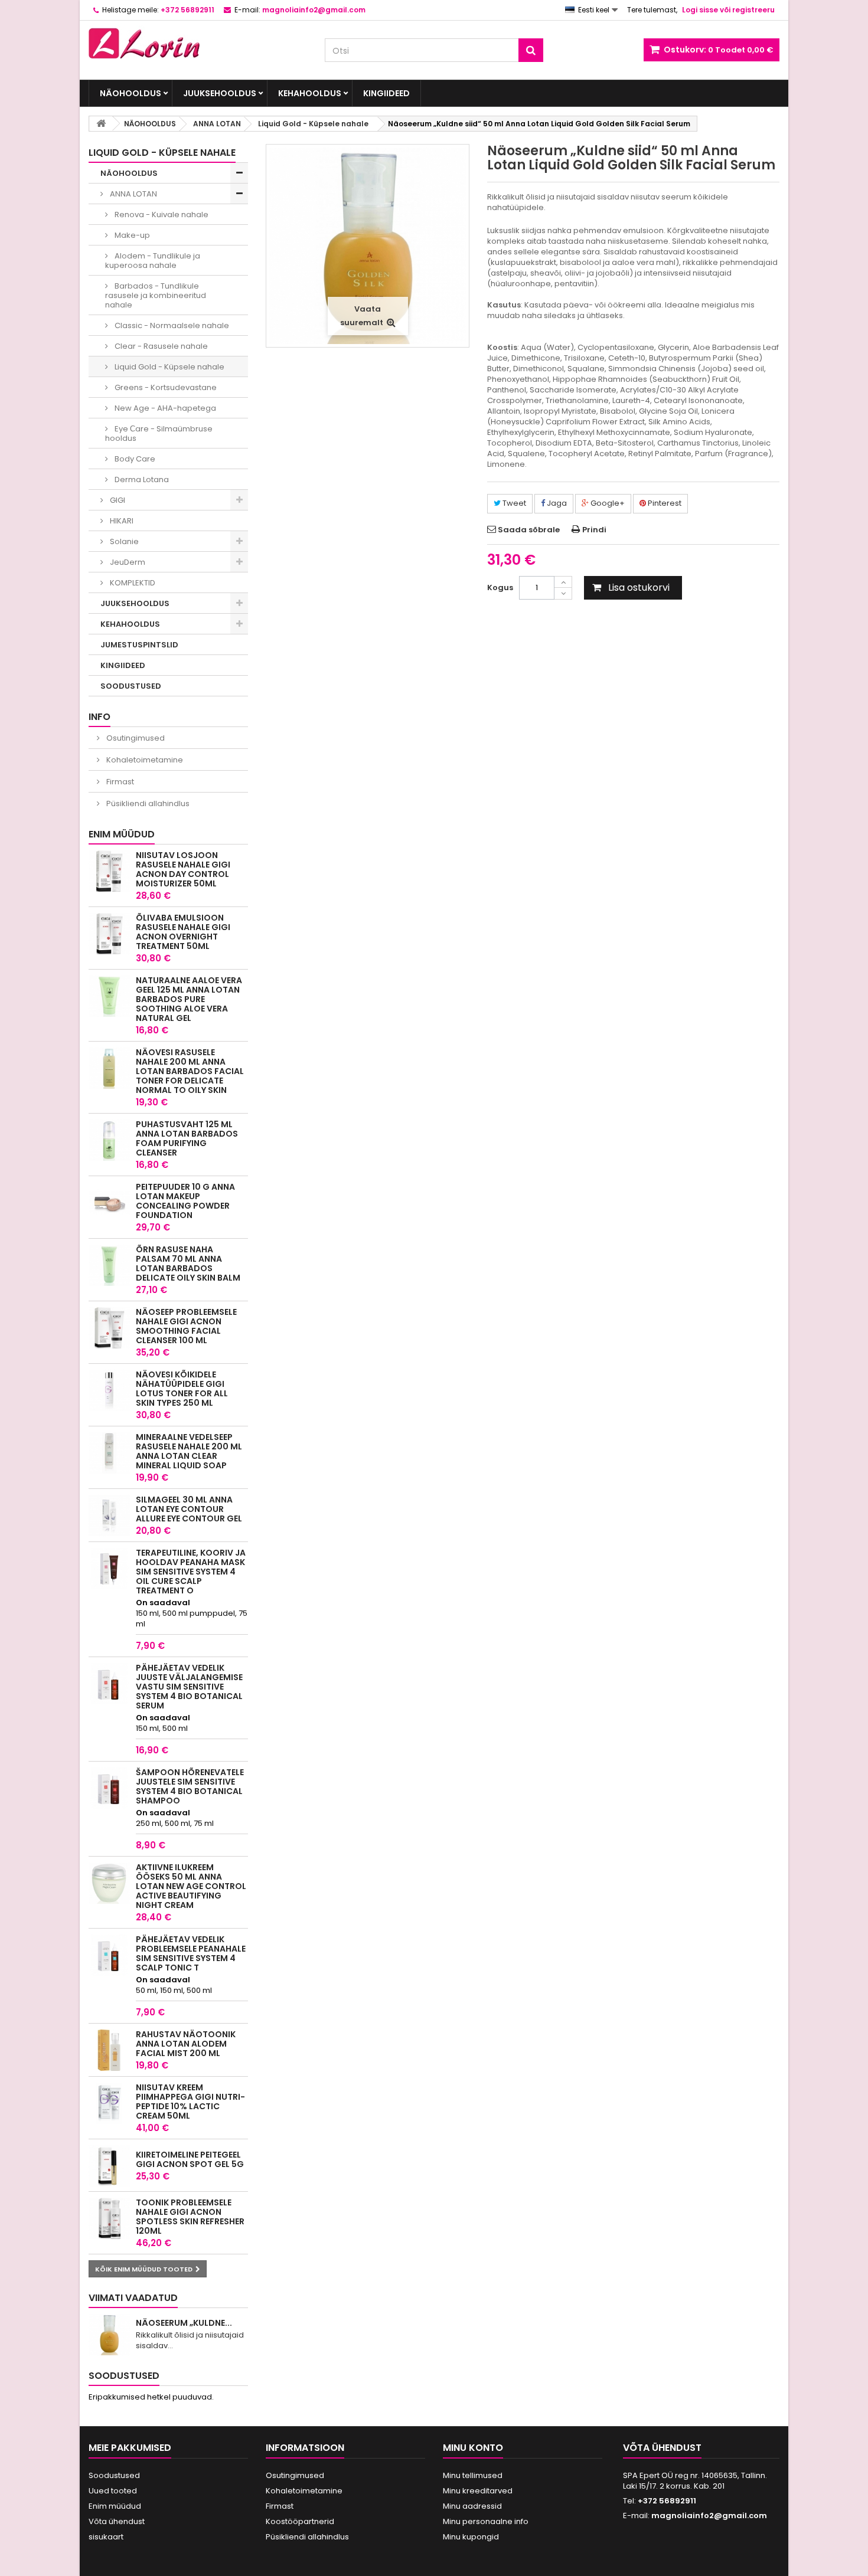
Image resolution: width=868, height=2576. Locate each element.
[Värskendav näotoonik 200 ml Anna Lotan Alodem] (109, 2050)
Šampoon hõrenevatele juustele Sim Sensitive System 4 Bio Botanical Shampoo (190, 1786)
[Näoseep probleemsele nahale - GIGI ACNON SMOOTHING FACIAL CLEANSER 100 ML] (109, 1328)
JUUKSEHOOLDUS (220, 93)
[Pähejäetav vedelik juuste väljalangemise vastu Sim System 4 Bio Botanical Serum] (109, 1684)
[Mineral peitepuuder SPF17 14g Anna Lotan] (109, 1203)
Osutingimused (135, 738)
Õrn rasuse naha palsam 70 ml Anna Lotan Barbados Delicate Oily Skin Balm (188, 1264)
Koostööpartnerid (300, 2521)
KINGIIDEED (386, 93)
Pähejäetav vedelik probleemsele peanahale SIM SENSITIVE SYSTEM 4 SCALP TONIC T (191, 1953)
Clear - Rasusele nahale (160, 346)
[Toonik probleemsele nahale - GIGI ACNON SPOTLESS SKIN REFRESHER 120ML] (109, 2218)
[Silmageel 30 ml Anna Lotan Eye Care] (109, 1516)
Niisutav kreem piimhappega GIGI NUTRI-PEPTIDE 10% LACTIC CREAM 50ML (190, 2102)
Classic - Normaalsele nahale (171, 325)
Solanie (123, 541)
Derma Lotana (141, 479)
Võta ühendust (117, 2521)
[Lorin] (198, 40)
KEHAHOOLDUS (310, 93)
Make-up (131, 235)
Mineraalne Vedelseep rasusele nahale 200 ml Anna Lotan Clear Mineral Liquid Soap (189, 1451)
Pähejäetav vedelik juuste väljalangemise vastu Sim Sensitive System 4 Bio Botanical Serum (189, 1687)
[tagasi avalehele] (101, 124)
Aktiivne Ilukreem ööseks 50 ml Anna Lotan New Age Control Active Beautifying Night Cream (191, 1886)
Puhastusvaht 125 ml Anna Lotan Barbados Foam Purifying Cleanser (187, 1138)
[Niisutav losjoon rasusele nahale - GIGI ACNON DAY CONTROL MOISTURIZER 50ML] (109, 871)
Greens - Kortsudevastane (165, 387)
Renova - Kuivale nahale (161, 215)
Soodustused (124, 2376)
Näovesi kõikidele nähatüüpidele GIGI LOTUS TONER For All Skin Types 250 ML (182, 1389)
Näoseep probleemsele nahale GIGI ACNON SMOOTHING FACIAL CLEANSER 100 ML (186, 1326)
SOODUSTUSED (131, 686)
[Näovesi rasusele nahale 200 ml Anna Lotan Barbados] (109, 1068)
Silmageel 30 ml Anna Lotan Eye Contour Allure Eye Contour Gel (189, 1509)
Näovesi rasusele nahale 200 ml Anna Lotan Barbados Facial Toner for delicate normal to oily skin (190, 1071)
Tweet (513, 503)
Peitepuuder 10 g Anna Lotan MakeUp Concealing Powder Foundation (185, 1201)
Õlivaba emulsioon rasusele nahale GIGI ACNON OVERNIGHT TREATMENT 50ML (183, 932)
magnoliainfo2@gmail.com (709, 2516)
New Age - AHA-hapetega (164, 408)
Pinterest (664, 503)
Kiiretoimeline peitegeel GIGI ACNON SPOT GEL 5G (190, 2159)
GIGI (117, 500)
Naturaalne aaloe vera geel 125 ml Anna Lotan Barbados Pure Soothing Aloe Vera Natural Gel (189, 999)
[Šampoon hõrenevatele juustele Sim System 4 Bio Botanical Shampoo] (109, 1788)
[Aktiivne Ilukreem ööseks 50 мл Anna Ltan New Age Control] (109, 1883)
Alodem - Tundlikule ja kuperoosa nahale (153, 261)
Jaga (556, 503)
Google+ (607, 503)
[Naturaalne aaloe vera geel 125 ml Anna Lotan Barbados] (109, 996)
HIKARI (121, 521)
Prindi (594, 530)
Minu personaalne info (486, 2521)
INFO (99, 717)
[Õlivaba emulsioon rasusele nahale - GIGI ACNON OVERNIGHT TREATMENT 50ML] (109, 934)
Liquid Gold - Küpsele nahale (169, 367)
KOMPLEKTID (132, 583)
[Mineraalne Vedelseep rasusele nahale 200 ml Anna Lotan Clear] (109, 1453)
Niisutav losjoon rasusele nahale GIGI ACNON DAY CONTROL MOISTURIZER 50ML (183, 869)
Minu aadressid (472, 2506)
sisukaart (106, 2537)
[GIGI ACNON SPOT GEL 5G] (109, 2166)
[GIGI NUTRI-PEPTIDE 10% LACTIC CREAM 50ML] (109, 2103)
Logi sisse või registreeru (728, 10)
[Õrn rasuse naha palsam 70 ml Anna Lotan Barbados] (109, 1265)
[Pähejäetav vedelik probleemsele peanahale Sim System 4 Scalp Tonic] (109, 1955)
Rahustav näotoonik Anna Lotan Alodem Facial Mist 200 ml (186, 2044)
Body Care (134, 459)
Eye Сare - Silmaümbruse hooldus (159, 433)
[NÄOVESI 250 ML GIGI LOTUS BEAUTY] (109, 1390)
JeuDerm (127, 562)
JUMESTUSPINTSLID (139, 645)
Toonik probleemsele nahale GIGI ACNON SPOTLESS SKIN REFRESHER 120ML (190, 2217)
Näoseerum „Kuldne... (184, 2323)
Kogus (500, 587)
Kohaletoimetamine (144, 760)
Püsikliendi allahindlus (147, 803)
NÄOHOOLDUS (130, 93)
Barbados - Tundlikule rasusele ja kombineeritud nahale (156, 295)
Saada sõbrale (529, 530)
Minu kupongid (471, 2537)
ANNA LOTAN (133, 194)
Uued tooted (113, 2491)
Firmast (119, 782)
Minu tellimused (473, 2475)
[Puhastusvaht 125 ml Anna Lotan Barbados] (109, 1140)
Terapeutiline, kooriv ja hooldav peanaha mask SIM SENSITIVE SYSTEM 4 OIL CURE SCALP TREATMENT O (191, 1572)
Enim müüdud (122, 834)
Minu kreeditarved (478, 2491)
